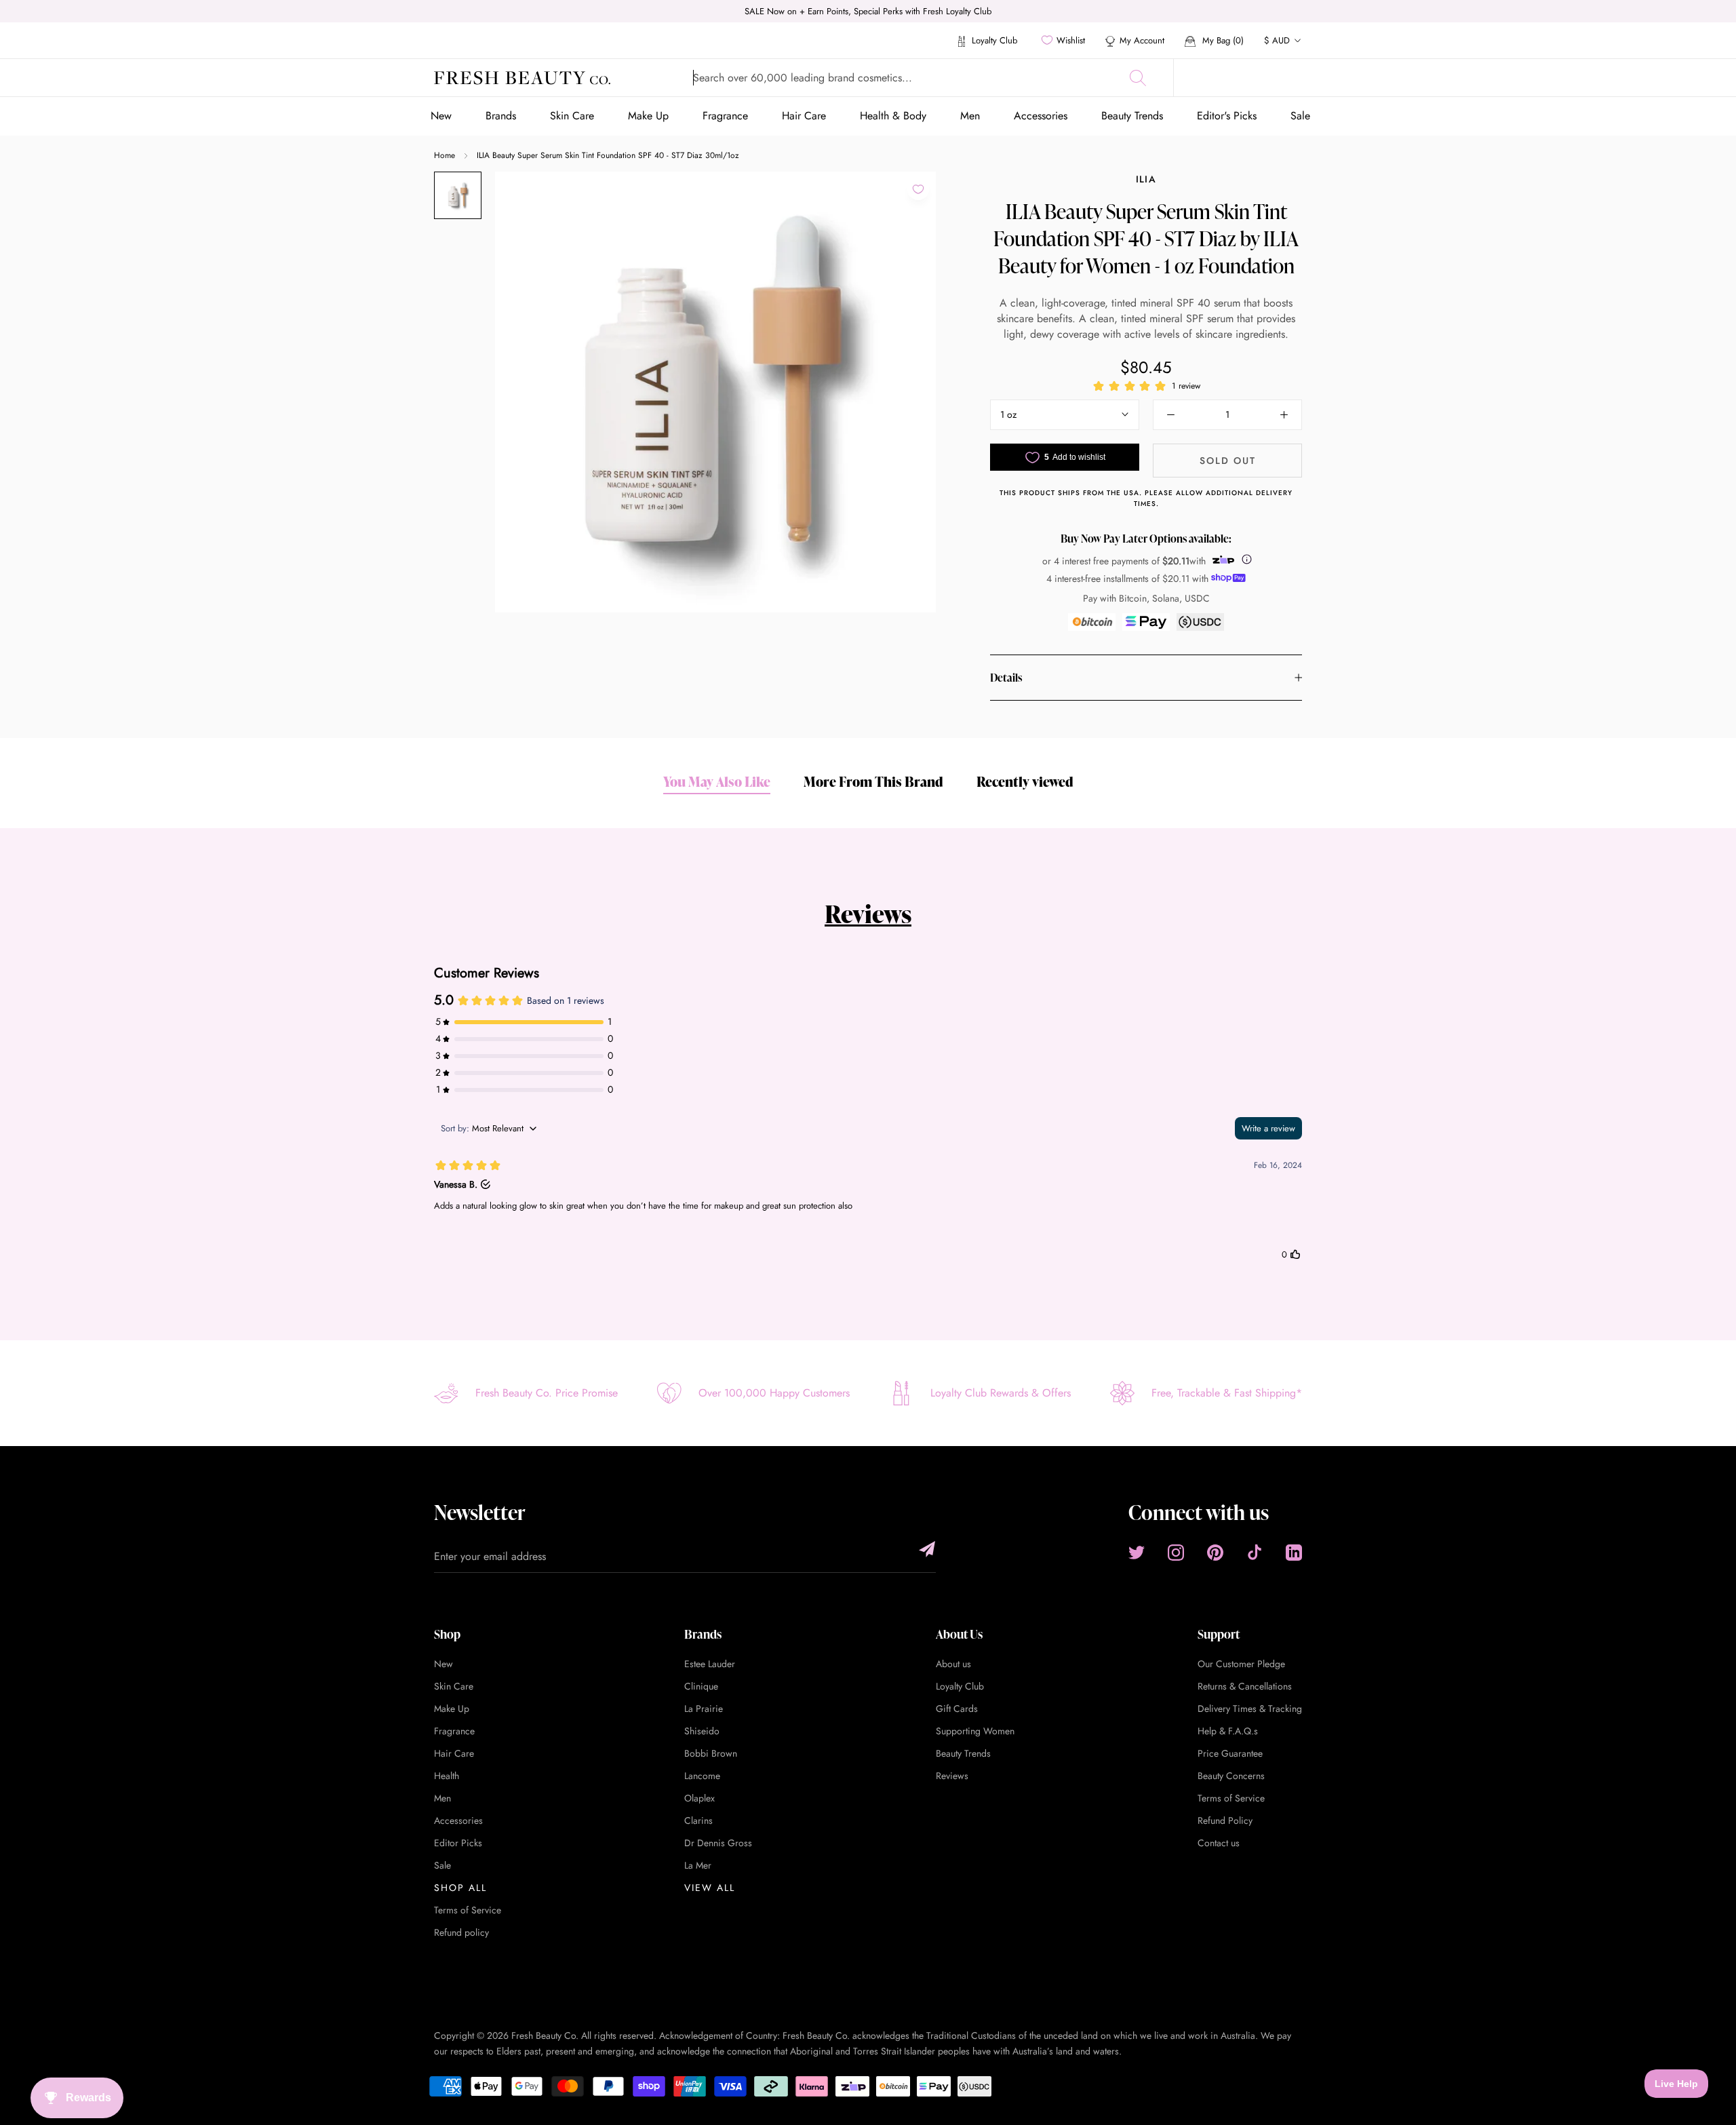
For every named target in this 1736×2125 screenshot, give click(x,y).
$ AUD (1277, 40)
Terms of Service (468, 1910)
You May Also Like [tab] (717, 781)
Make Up (648, 116)
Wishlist (1071, 40)
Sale (1300, 116)
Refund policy (461, 1932)
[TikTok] (1255, 1553)
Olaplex (699, 1798)
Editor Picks (458, 1843)
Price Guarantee (1230, 1753)
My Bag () (1222, 40)
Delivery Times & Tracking (1250, 1709)
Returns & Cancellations (1245, 1686)
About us (953, 1664)
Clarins (698, 1820)
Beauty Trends (1132, 116)
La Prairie (704, 1709)
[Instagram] (1176, 1553)
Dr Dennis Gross (718, 1843)
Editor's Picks (1227, 116)
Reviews (868, 914)
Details (1006, 678)
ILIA (1146, 179)
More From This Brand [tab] (873, 781)
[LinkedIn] (1294, 1553)
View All (710, 1888)
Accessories (1041, 116)
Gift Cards (957, 1709)
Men (970, 116)
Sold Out (1228, 461)
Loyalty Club (993, 40)
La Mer (698, 1865)
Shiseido (702, 1731)
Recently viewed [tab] (1025, 781)
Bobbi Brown (711, 1753)
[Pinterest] (1215, 1553)
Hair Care (804, 116)
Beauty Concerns (1231, 1776)
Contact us (1219, 1843)
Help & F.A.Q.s (1228, 1731)
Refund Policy (1225, 1820)
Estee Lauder (710, 1664)
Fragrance (725, 116)
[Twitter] (1137, 1553)
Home (445, 155)
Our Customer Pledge (1241, 1664)
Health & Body (893, 116)
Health (447, 1776)
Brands (501, 116)
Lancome (702, 1776)
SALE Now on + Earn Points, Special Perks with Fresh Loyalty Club (868, 11)
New (441, 116)
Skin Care (572, 116)
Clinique (701, 1686)
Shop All (460, 1888)
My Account (1142, 40)
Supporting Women (975, 1731)
